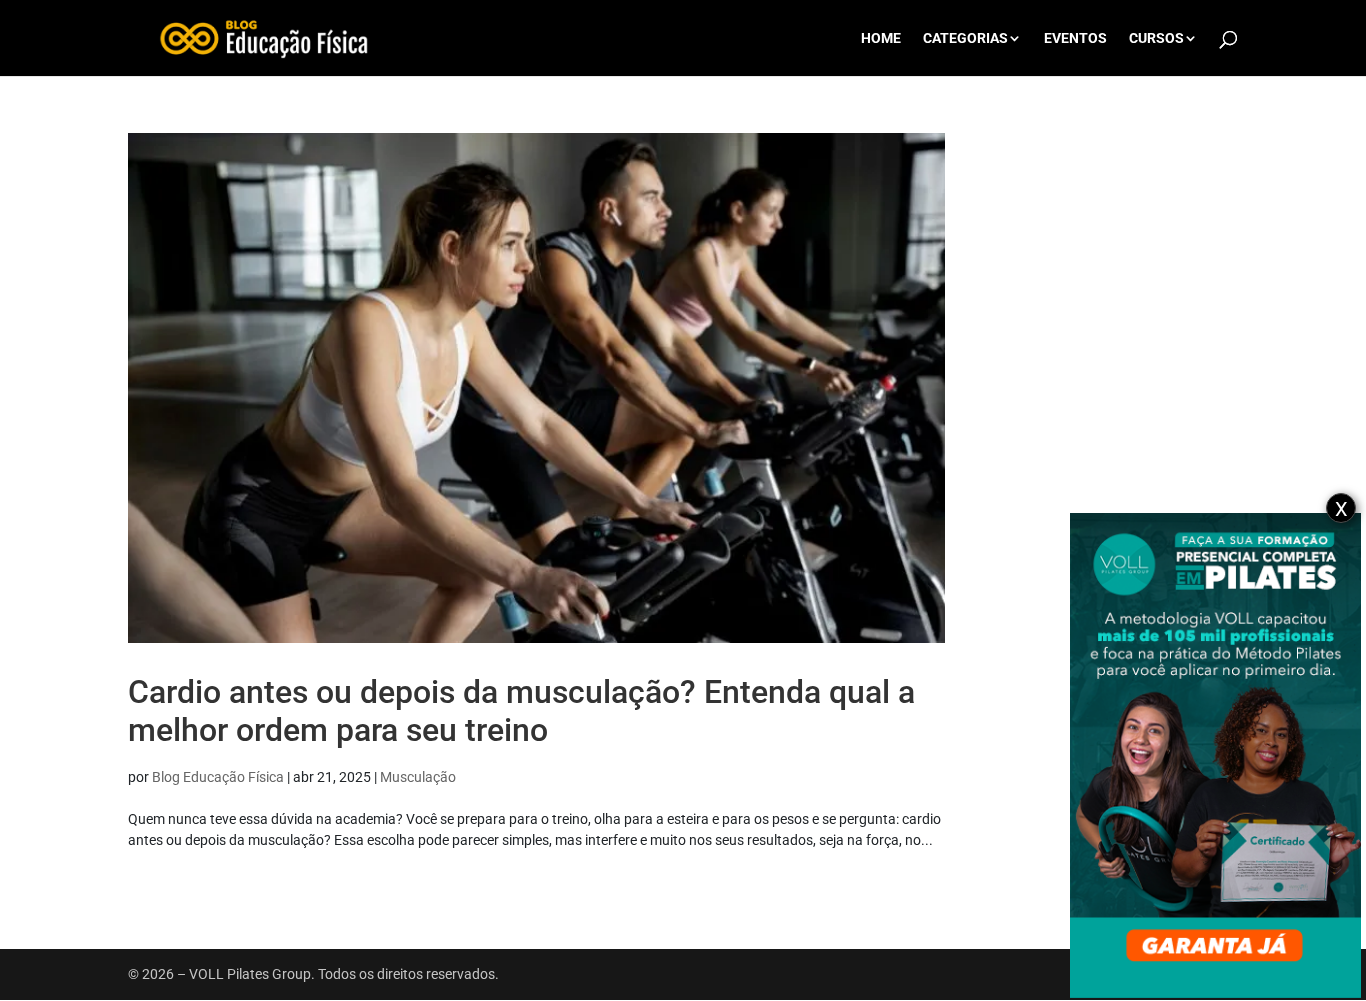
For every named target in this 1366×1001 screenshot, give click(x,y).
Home (881, 38)
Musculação (418, 777)
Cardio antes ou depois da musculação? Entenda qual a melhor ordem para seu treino (521, 711)
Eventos (1075, 38)
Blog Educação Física (218, 777)
